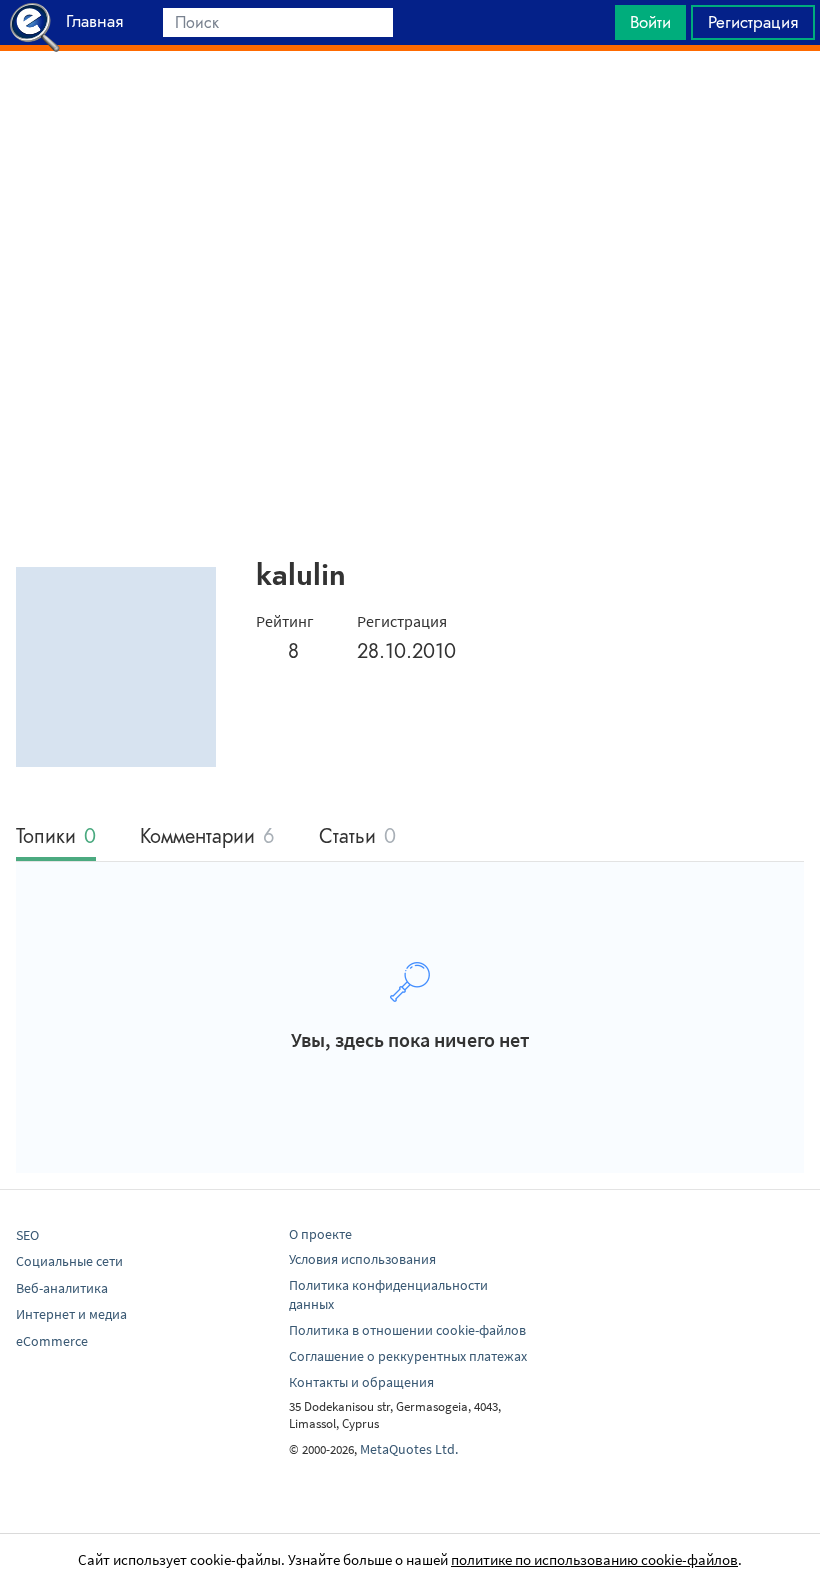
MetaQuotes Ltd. (409, 1449)
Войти (650, 22)
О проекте (320, 1234)
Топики (56, 837)
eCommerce (52, 1341)
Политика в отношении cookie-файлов (407, 1330)
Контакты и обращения (361, 1382)
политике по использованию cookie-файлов (594, 1559)
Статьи (357, 837)
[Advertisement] (410, 101)
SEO (27, 1235)
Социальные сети (69, 1261)
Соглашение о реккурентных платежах (408, 1356)
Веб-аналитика (62, 1288)
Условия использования (362, 1259)
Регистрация (753, 22)
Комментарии (207, 837)
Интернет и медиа (71, 1314)
